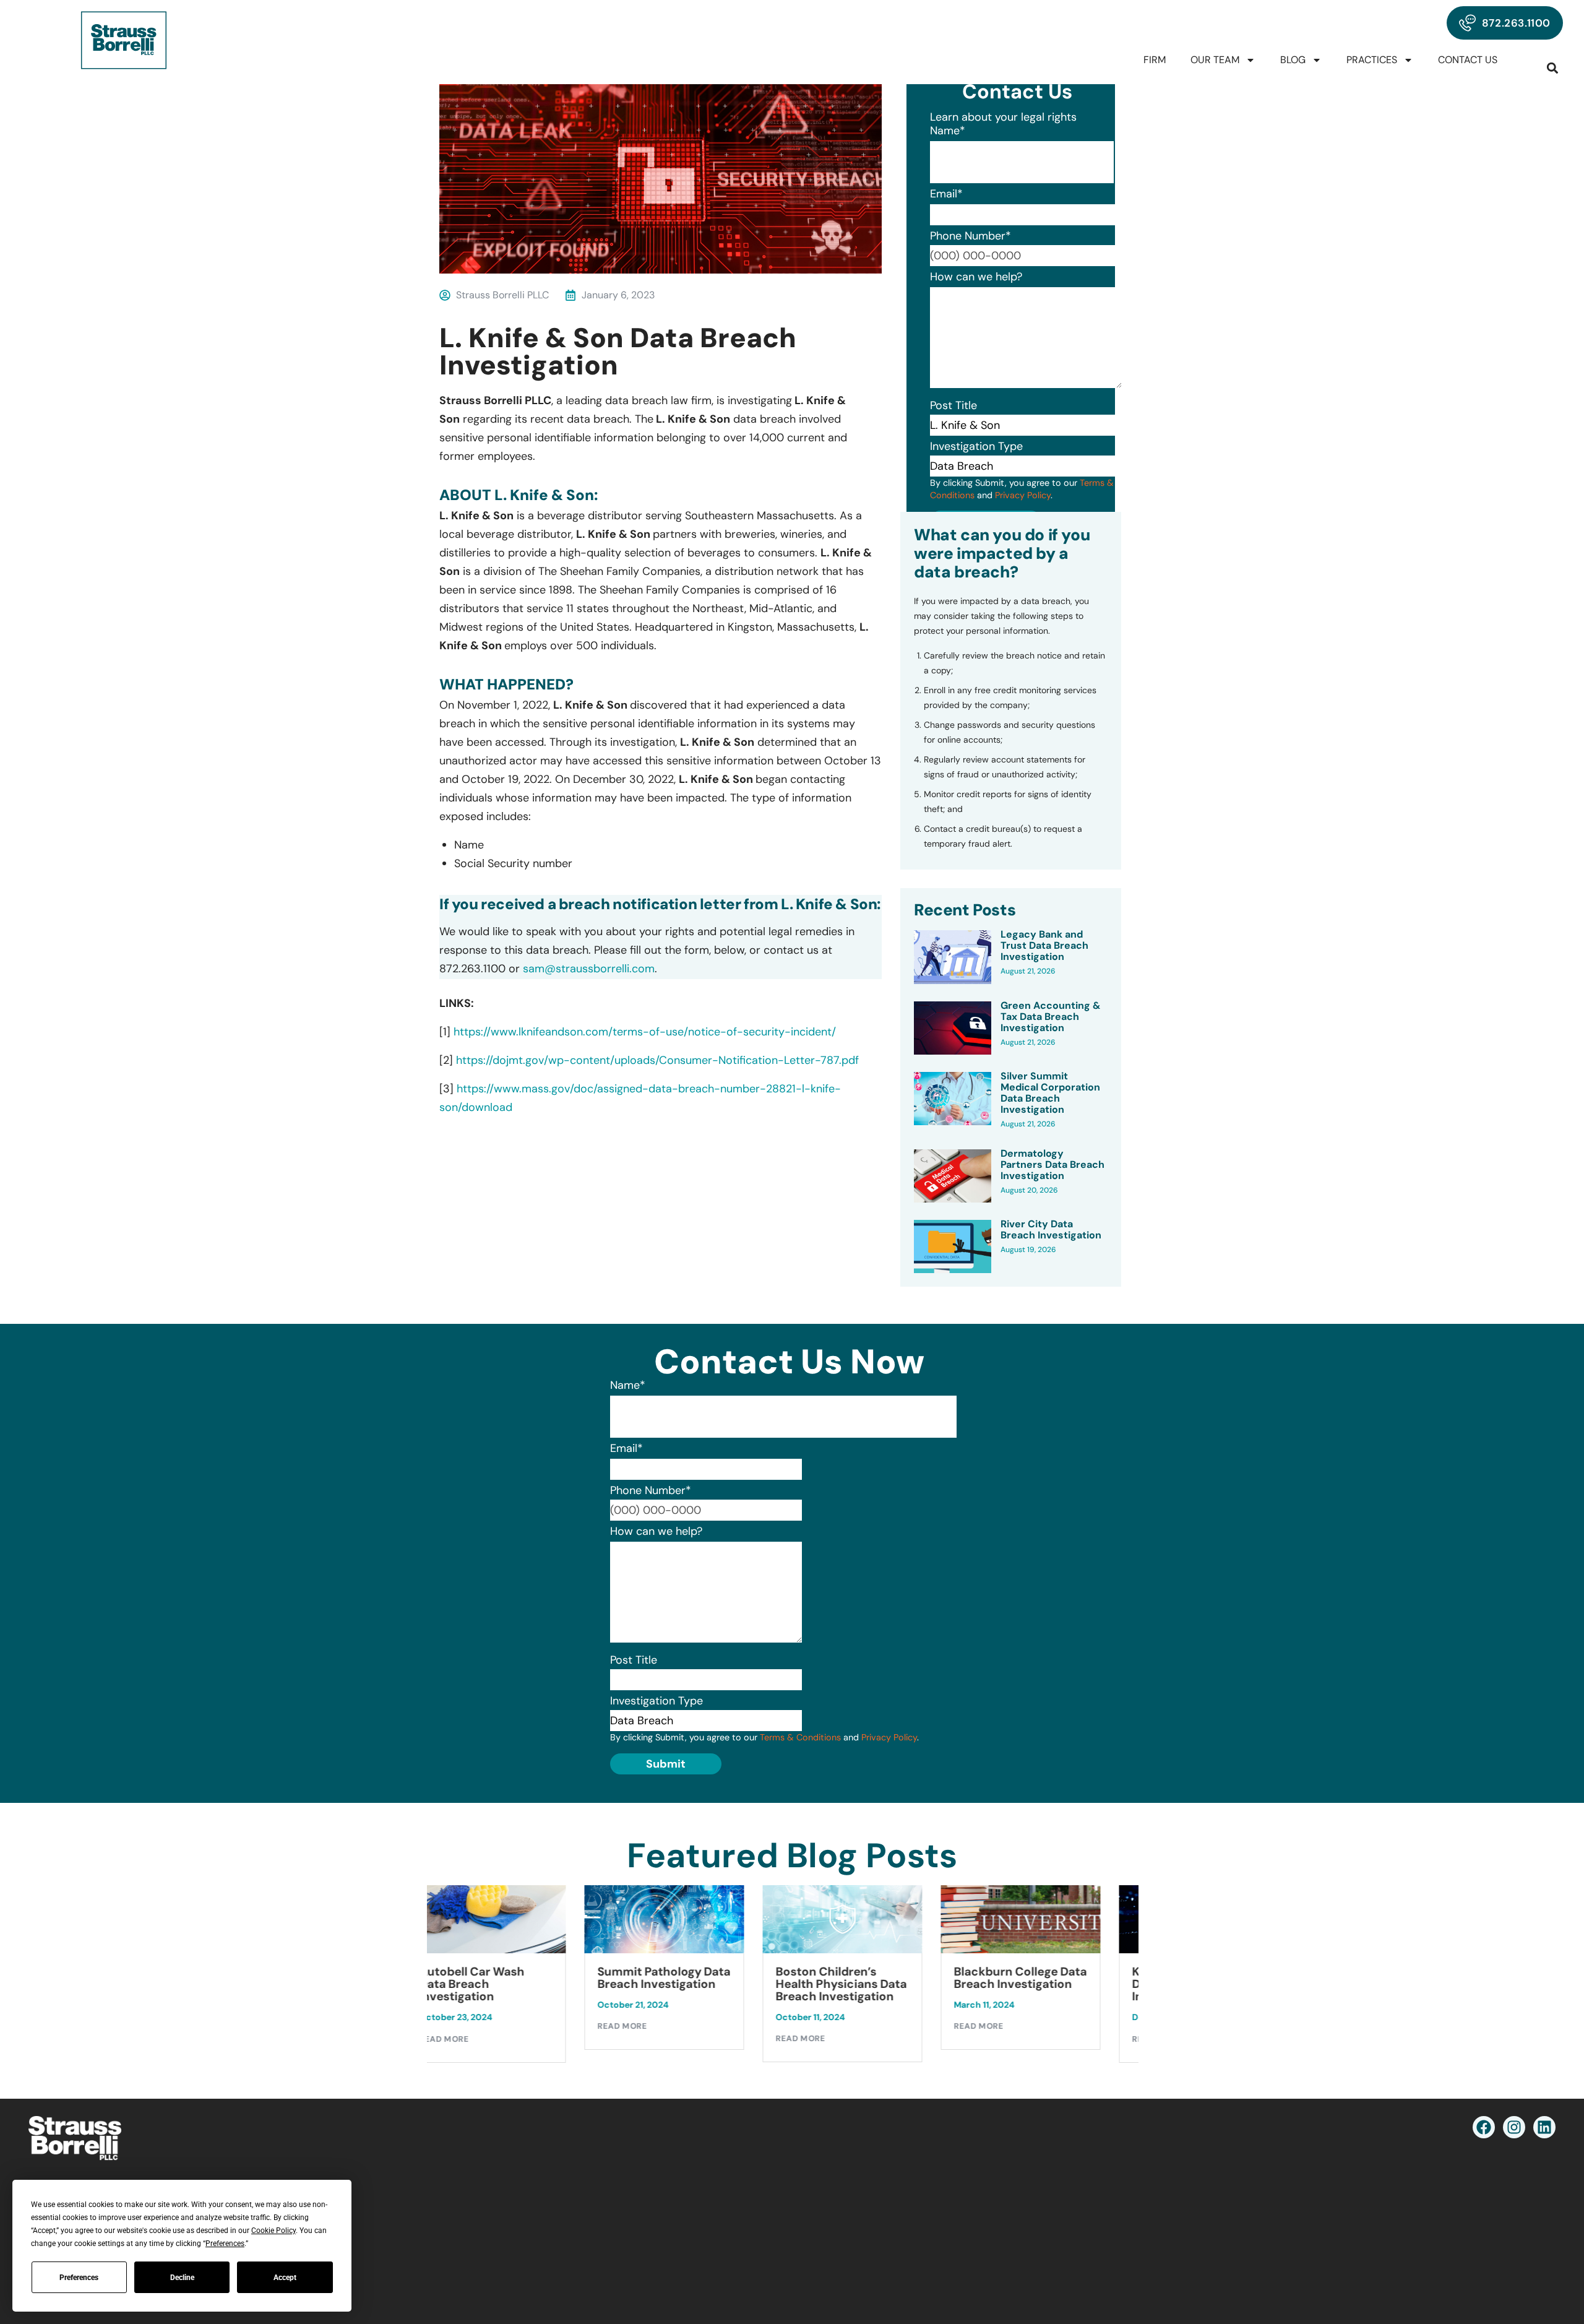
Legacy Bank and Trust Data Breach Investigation (1044, 946)
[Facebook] (1484, 2127)
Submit (666, 1764)
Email (946, 194)
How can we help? (976, 277)
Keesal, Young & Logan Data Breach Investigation (1056, 1984)
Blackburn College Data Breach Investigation (881, 1978)
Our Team (1215, 60)
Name (948, 131)
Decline (182, 2278)
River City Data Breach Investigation (1051, 1230)
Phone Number (971, 236)
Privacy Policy (1023, 495)
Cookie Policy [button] (273, 2231)
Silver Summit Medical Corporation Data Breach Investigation (1050, 1093)
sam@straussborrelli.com (589, 969)
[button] (1553, 68)
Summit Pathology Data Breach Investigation (525, 1978)
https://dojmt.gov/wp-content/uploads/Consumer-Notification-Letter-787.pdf (657, 1060)
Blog (1293, 60)
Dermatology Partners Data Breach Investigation (1052, 1165)
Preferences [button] (225, 2244)
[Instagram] (1514, 2127)
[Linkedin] (1544, 2127)
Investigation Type (976, 446)
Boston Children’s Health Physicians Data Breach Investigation (702, 1984)
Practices (1372, 60)
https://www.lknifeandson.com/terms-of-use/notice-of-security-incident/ (645, 1032)
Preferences (79, 2278)
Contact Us (1468, 60)
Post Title (953, 405)
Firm (1155, 60)
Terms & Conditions (800, 1737)
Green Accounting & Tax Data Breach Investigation (1051, 1017)
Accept (285, 2278)
